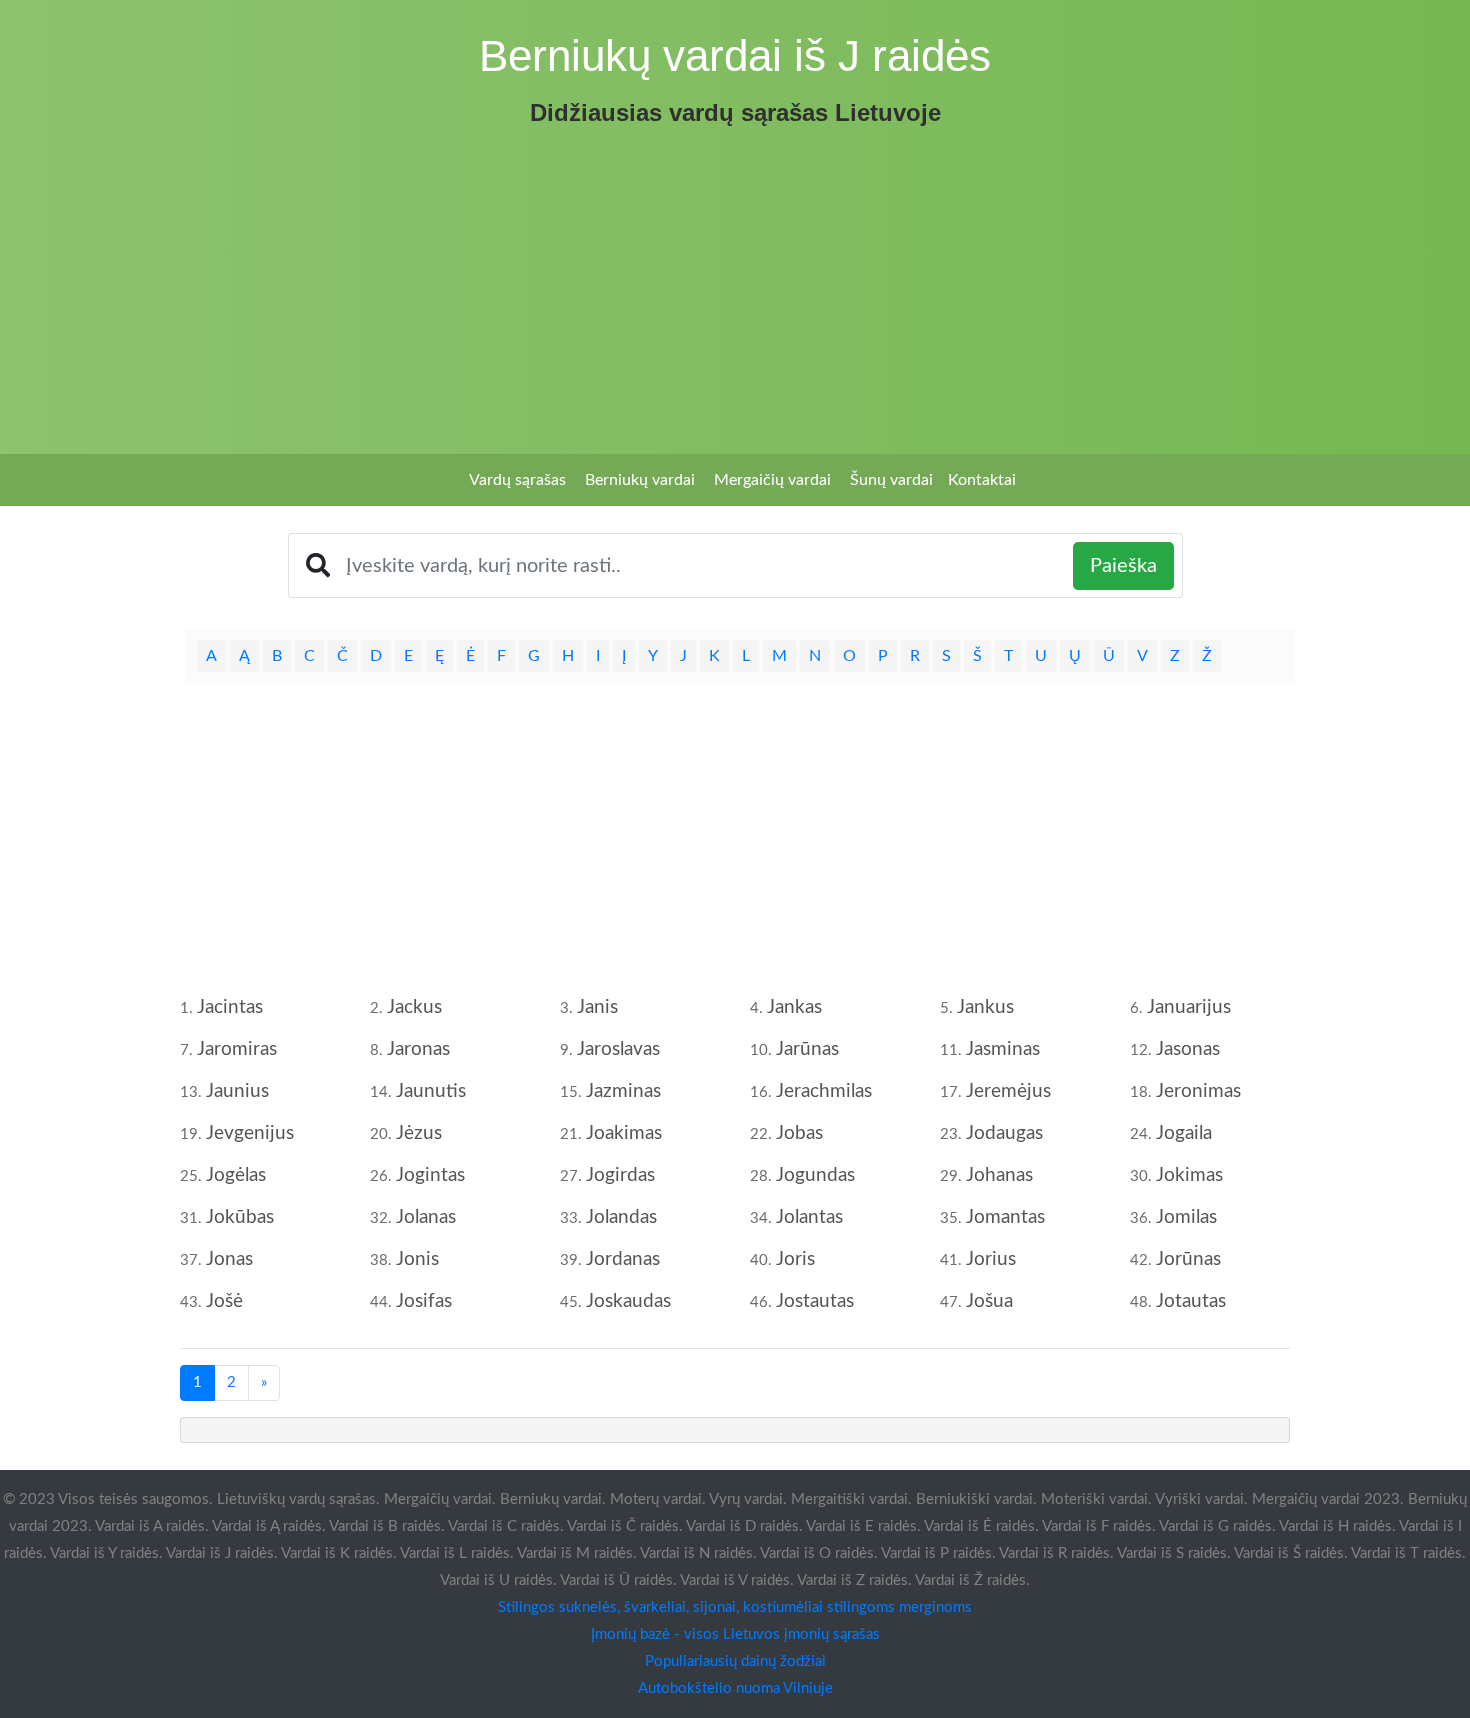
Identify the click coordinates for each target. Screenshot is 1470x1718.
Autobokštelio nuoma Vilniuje (735, 1688)
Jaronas (418, 1049)
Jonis (417, 1259)
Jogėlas (236, 1175)
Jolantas (809, 1217)
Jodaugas (1004, 1133)
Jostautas (815, 1301)
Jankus (985, 1007)
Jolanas (426, 1217)
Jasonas (1188, 1049)
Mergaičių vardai (772, 480)
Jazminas (623, 1091)
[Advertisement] (735, 284)
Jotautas (1191, 1301)
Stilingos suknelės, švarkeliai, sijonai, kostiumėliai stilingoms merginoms (735, 1607)
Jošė (224, 1301)
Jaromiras (237, 1049)
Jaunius (237, 1091)
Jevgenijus (250, 1133)
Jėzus (419, 1133)
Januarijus (1189, 1007)
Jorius (991, 1259)
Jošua (989, 1301)
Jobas (799, 1133)
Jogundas (815, 1175)
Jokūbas (240, 1217)
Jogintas (430, 1175)
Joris (795, 1259)
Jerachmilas (824, 1091)
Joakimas (624, 1133)
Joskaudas (628, 1301)
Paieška (1123, 566)
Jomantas (1005, 1217)
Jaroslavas (618, 1049)
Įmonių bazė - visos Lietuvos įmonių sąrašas (735, 1634)
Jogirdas (620, 1175)
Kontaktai (982, 480)
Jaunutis (431, 1091)
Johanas (999, 1175)
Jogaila (1184, 1133)
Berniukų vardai (640, 480)
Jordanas (623, 1259)
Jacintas (230, 1007)
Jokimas (1189, 1175)
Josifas (424, 1301)
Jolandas (621, 1217)
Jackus (414, 1007)
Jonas (229, 1259)
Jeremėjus (1008, 1091)
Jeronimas (1198, 1091)
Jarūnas (807, 1049)
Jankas (794, 1007)
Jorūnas (1188, 1259)
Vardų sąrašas (517, 480)
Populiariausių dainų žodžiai (735, 1661)
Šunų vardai (891, 480)
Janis (597, 1007)
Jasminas (1003, 1049)
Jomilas (1186, 1217)
